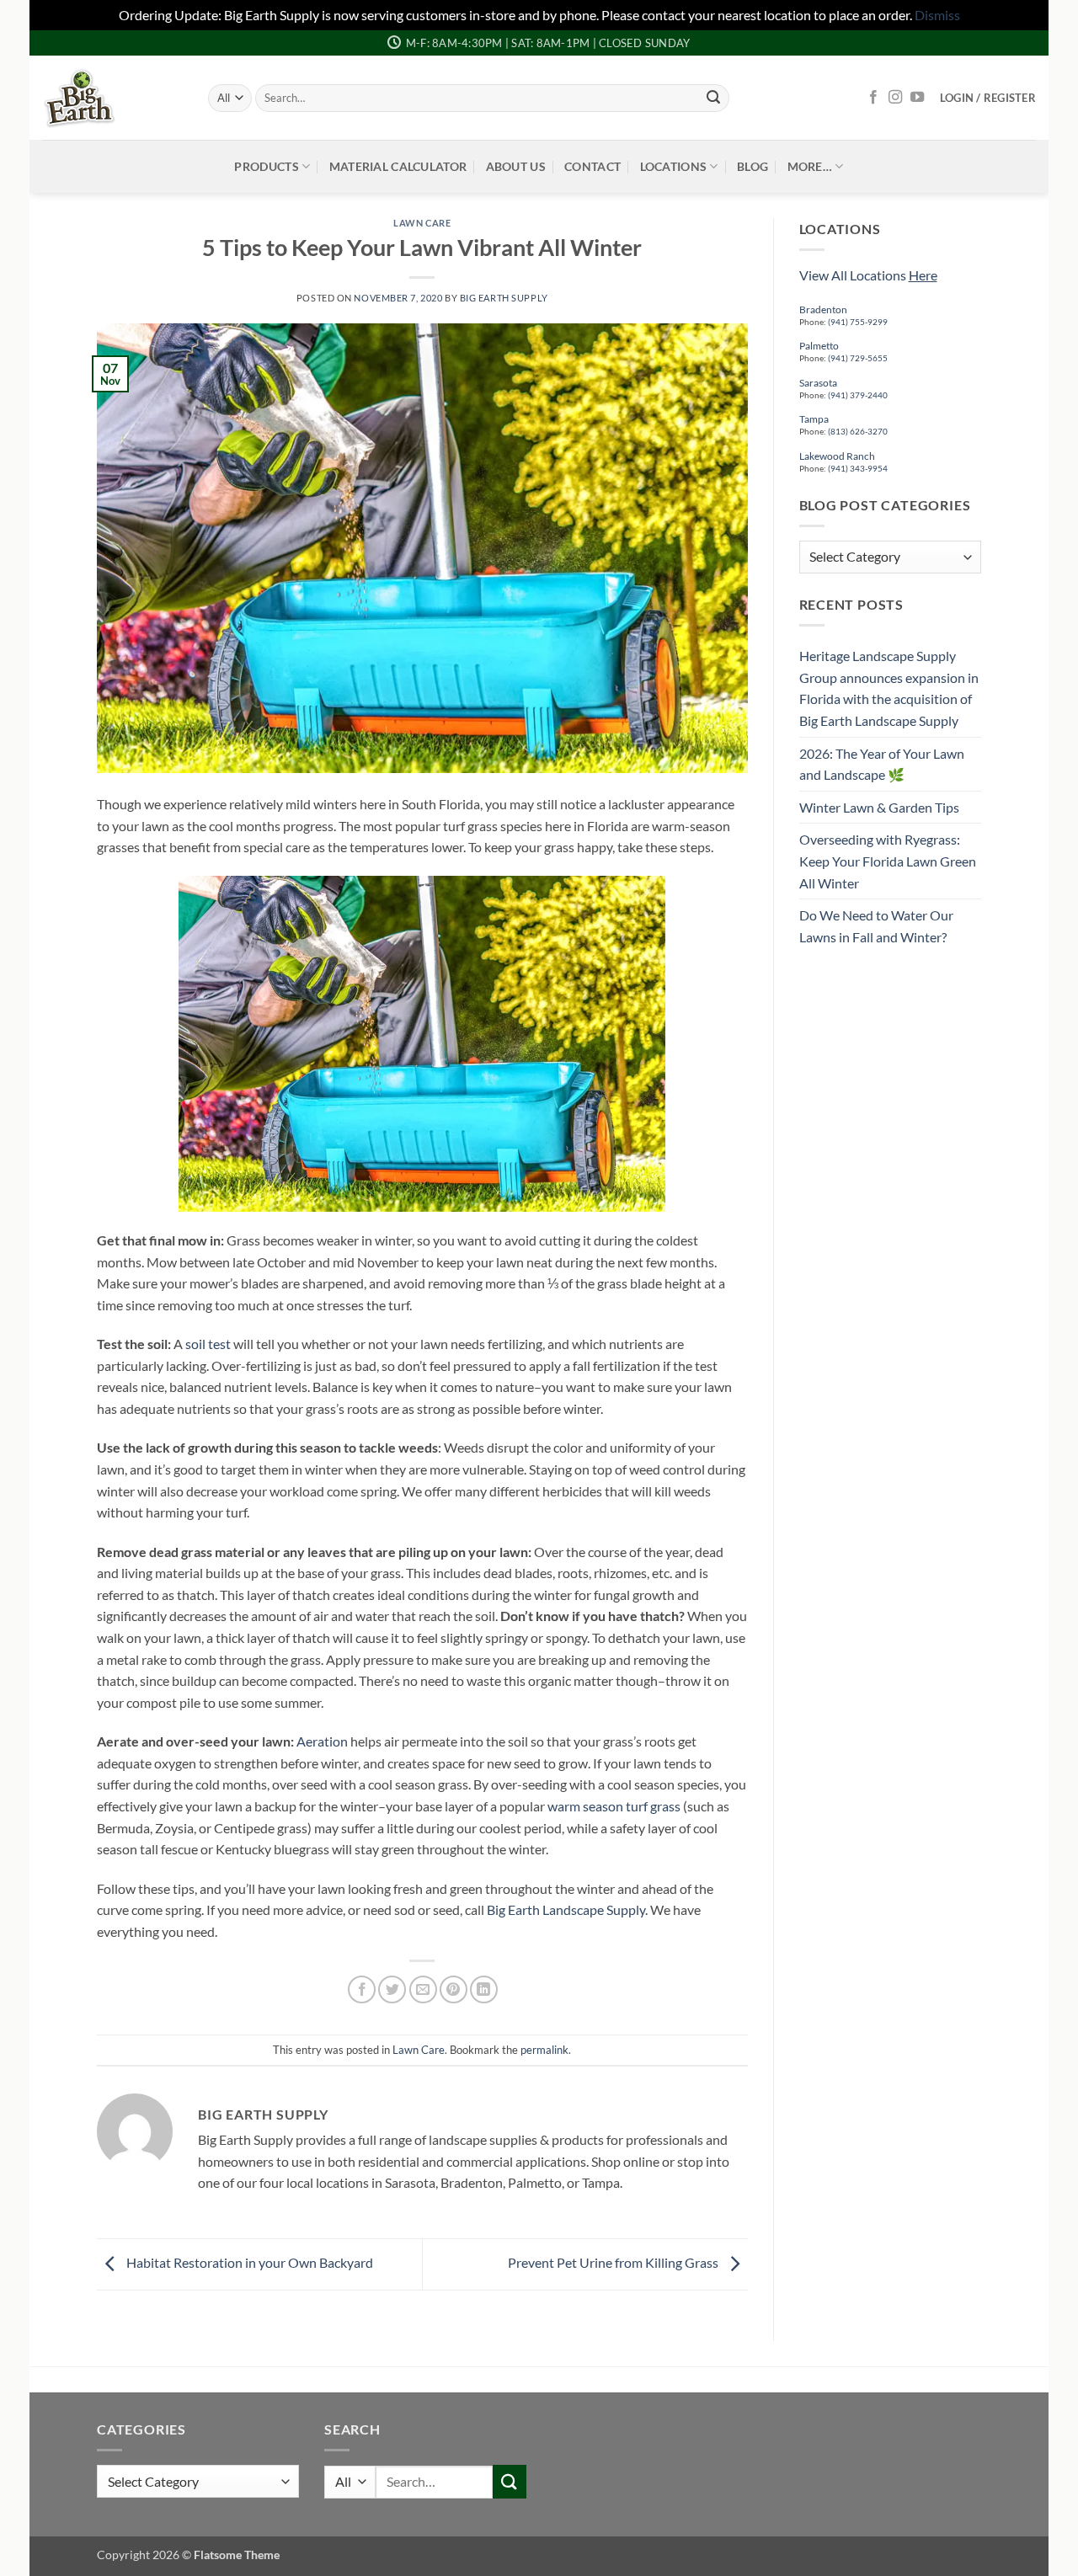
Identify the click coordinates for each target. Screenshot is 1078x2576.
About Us (516, 166)
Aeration (322, 1741)
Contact (592, 166)
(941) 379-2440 (858, 395)
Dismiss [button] (937, 15)
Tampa (814, 419)
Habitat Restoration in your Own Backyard (248, 2262)
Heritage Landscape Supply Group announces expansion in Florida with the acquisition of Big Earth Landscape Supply (889, 688)
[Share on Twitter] (392, 1989)
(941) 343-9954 (858, 468)
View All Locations (868, 275)
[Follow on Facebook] (873, 98)
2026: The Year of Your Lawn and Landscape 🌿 (882, 764)
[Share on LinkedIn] (484, 1989)
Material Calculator (398, 166)
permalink (544, 2050)
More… (810, 166)
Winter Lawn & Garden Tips (879, 807)
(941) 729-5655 (858, 358)
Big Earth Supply (504, 298)
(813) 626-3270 (857, 431)
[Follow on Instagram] (895, 98)
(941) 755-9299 (858, 322)
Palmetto (819, 346)
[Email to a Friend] (423, 1989)
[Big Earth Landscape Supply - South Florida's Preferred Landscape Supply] (112, 98)
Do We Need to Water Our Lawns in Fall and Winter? (876, 926)
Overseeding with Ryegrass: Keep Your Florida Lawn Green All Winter (888, 861)
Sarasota (818, 383)
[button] (988, 98)
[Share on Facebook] (362, 1989)
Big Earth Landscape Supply (566, 1909)
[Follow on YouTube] (917, 98)
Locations (674, 166)
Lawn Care (422, 223)
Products (266, 166)
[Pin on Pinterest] (454, 1989)
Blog (752, 166)
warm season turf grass (614, 1806)
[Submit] (713, 98)
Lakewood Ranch (837, 456)
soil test (207, 1344)
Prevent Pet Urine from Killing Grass (614, 2262)
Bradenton (823, 309)
